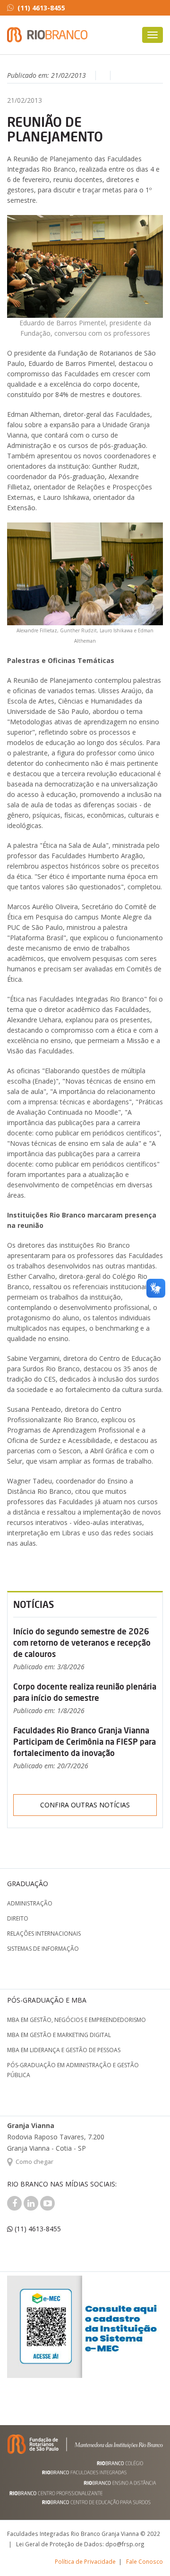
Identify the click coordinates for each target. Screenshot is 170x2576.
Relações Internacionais (44, 1934)
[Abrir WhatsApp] (146, 2552)
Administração (30, 1903)
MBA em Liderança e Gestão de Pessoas (64, 2050)
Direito (18, 1918)
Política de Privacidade (85, 2561)
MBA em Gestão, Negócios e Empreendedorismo (76, 2020)
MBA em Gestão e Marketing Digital (59, 2035)
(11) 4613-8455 (41, 8)
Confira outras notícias (85, 1805)
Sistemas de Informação (43, 1949)
